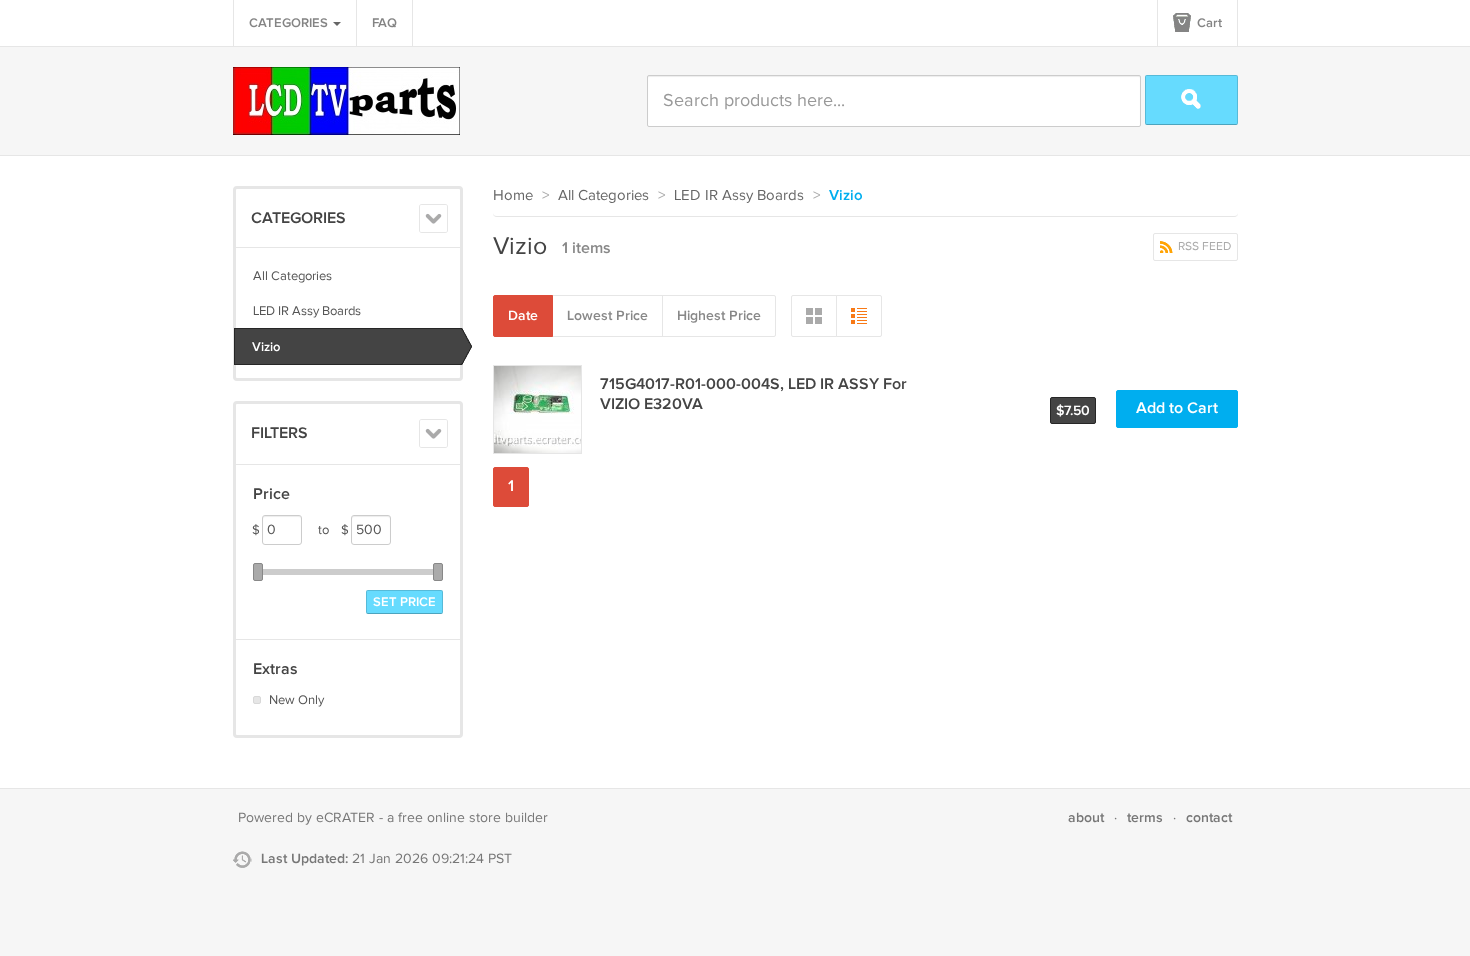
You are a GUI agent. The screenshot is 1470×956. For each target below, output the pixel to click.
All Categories (292, 276)
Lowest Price (607, 315)
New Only (296, 700)
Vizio (266, 347)
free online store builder (473, 818)
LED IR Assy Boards (307, 311)
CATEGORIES (290, 23)
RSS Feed (1203, 246)
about (1086, 817)
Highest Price (719, 315)
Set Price (404, 602)
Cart (1208, 23)
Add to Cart (1177, 408)
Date (523, 315)
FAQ (384, 23)
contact (1209, 817)
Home (513, 195)
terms (1145, 817)
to (333, 530)
